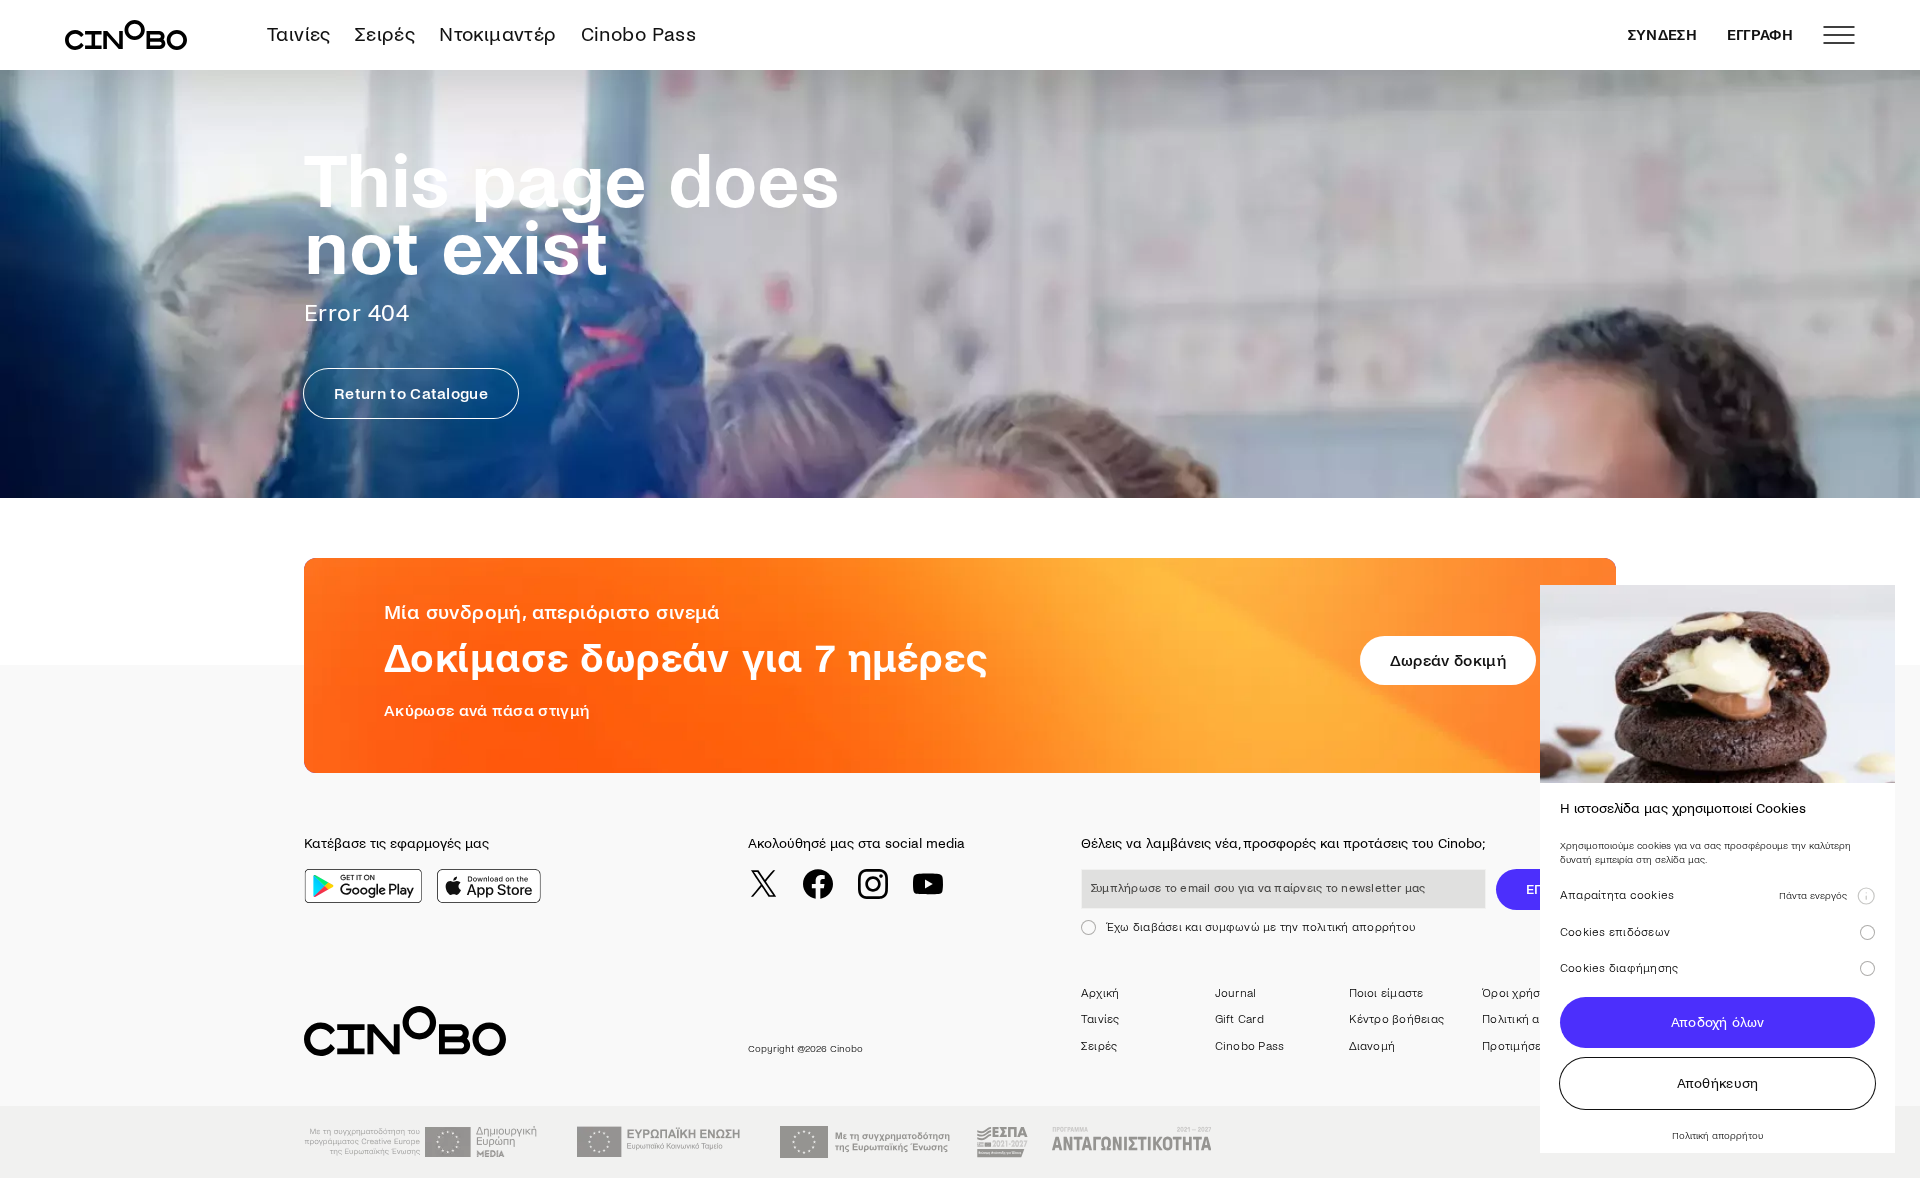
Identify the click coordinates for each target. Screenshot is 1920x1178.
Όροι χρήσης (1518, 993)
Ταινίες (299, 34)
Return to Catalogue (411, 393)
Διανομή (1372, 1046)
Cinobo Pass (638, 34)
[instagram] (873, 884)
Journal (1236, 993)
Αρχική (1100, 993)
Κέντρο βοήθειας (1397, 1019)
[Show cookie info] (1866, 896)
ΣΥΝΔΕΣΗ (1662, 35)
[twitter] (763, 884)
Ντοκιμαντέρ (497, 34)
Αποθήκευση (1718, 1083)
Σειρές (385, 34)
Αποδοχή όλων (1717, 1022)
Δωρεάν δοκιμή (1448, 660)
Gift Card (1239, 1019)
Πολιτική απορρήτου (1538, 1019)
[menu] (1839, 35)
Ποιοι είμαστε (1386, 993)
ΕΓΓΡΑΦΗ (1760, 35)
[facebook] (818, 884)
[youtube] (928, 884)
